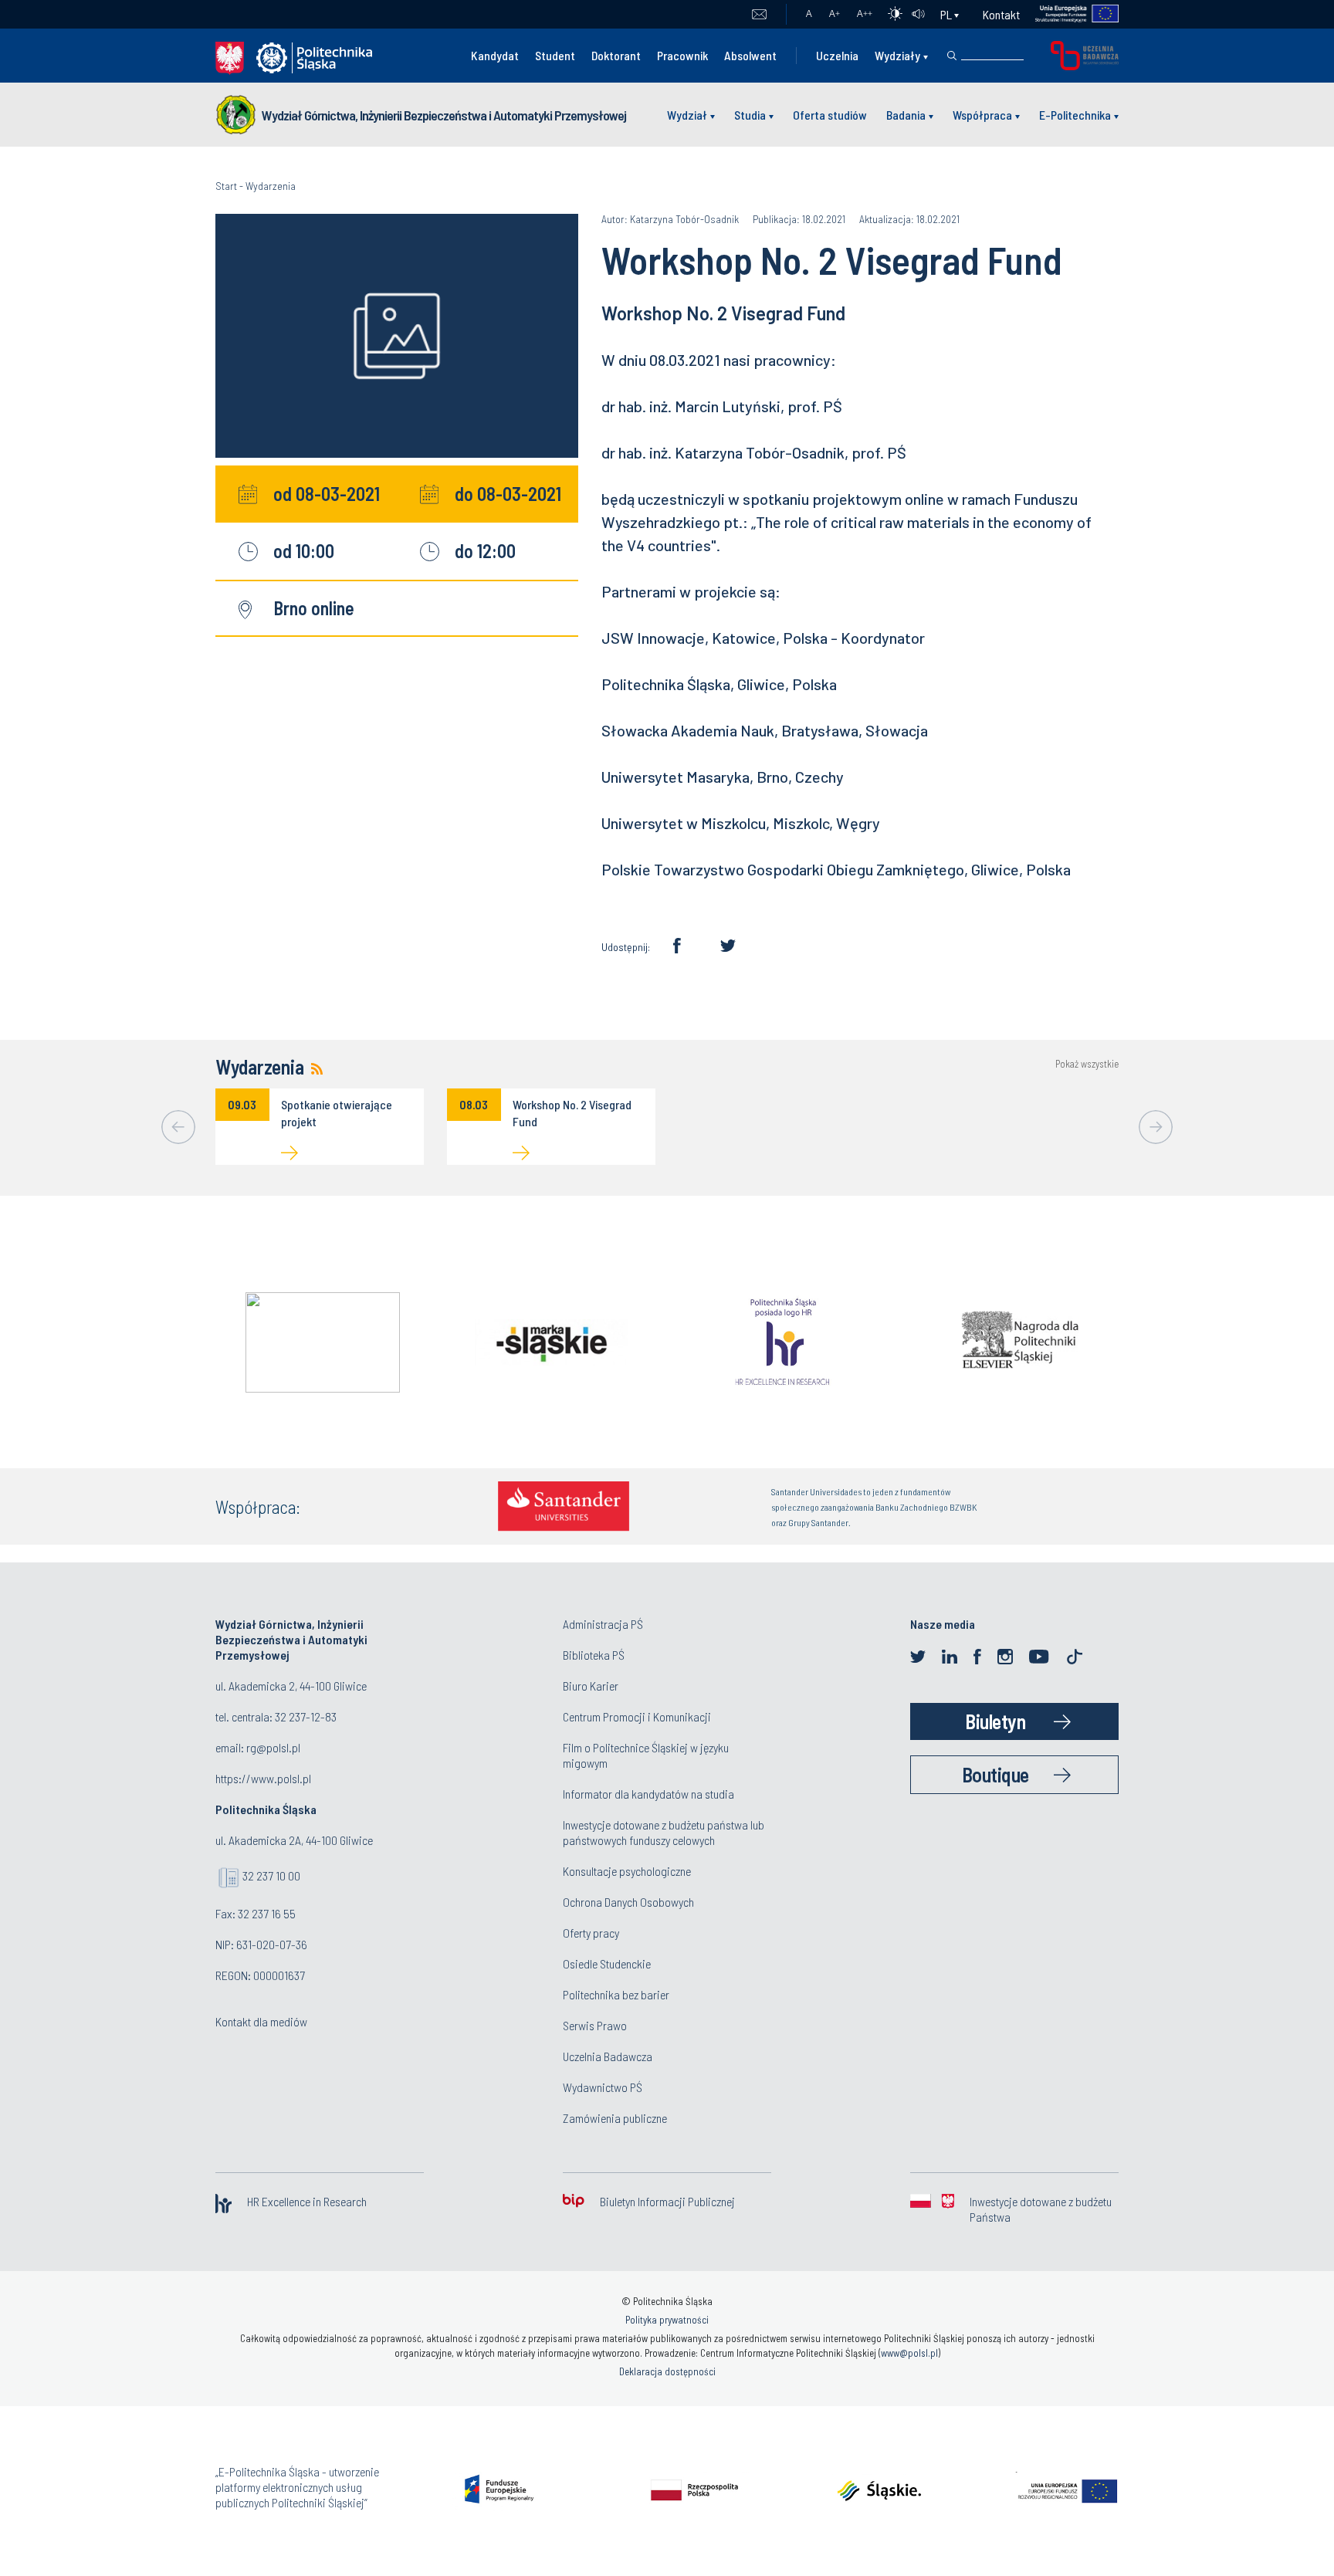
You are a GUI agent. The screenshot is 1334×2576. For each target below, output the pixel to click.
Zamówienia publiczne (615, 2118)
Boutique (995, 1774)
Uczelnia (837, 55)
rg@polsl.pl (273, 1747)
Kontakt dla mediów (261, 2021)
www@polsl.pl (909, 2353)
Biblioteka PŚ (594, 1655)
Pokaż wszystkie (1087, 1064)
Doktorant (616, 55)
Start (226, 186)
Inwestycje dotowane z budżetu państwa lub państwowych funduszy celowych (664, 1832)
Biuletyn (995, 1721)
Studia (750, 115)
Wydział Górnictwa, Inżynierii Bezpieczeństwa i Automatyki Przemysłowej (444, 115)
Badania (906, 115)
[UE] (1070, 14)
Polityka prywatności (667, 2320)
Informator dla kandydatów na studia (648, 1794)
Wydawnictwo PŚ (603, 2087)
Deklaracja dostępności (667, 2371)
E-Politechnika (1075, 115)
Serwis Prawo (595, 2025)
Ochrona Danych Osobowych (628, 1902)
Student (555, 55)
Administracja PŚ (603, 1624)
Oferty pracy (591, 1933)
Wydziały (897, 55)
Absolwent (750, 55)
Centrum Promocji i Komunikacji (637, 1716)
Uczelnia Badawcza (608, 2056)
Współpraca (982, 115)
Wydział (687, 115)
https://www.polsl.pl (263, 1778)
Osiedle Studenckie (607, 1963)
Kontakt (1001, 14)
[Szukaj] (952, 56)
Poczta (759, 15)
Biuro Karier (591, 1686)
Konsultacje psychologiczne (627, 1871)
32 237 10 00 (271, 1875)
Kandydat (495, 55)
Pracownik (682, 55)
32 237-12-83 (306, 1716)
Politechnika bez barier (616, 1994)
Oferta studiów (830, 115)
